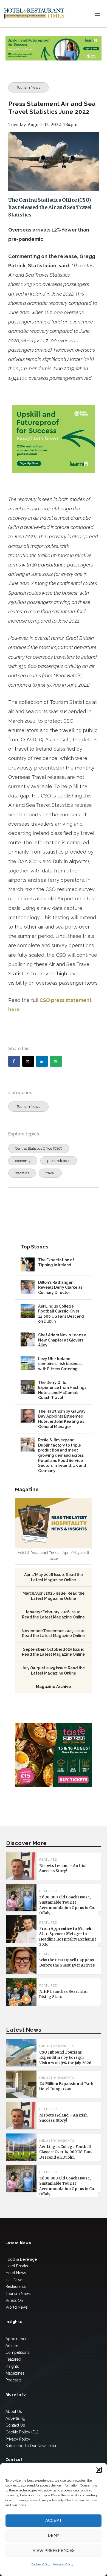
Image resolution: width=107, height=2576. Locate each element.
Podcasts (14, 2380)
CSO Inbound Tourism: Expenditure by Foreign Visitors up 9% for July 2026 (65, 2058)
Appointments (18, 2339)
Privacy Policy (63, 2564)
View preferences (54, 2551)
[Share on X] (28, 1061)
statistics (22, 1173)
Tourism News (28, 87)
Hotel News (16, 2273)
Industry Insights (57, 2046)
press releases (59, 1161)
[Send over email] (56, 1061)
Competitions (17, 2352)
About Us (14, 2412)
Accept (54, 2520)
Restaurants (16, 2286)
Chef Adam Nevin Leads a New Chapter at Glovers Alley (62, 1340)
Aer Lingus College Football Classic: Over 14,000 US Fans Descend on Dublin (66, 2152)
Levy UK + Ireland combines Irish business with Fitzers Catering (60, 1364)
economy (23, 1161)
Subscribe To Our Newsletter (31, 2446)
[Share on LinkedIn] (42, 1061)
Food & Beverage (21, 2259)
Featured (13, 2359)
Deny (54, 2535)
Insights (12, 2366)
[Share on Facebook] (14, 1061)
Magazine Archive (54, 1687)
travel (50, 1173)
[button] (99, 2470)
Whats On (14, 2300)
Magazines (15, 2373)
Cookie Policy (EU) (22, 2432)
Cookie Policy (41, 2564)
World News (17, 2307)
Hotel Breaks (17, 2266)
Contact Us (15, 2425)
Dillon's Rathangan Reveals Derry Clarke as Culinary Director (60, 1287)
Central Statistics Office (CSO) (39, 1148)
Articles (12, 2346)
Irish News (15, 2280)
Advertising (15, 2418)
